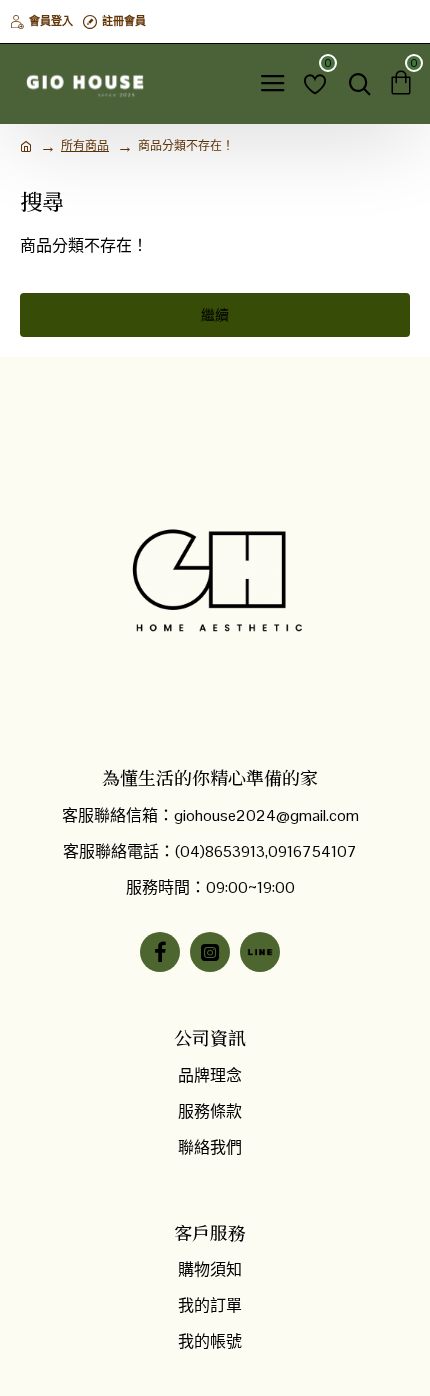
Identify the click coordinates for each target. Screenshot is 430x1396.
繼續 (215, 315)
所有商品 (85, 146)
